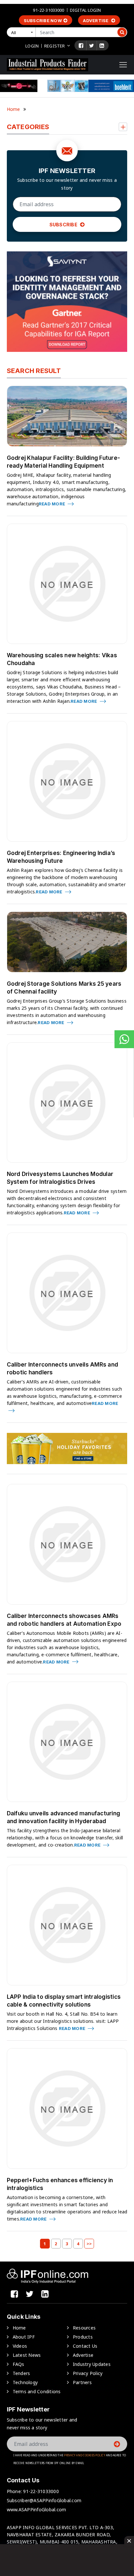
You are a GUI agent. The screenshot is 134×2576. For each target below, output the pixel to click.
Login (32, 46)
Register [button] (54, 46)
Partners (82, 2382)
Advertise (96, 20)
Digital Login (86, 10)
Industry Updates (92, 2364)
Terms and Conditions (37, 2391)
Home (13, 109)
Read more (53, 504)
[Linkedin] (102, 46)
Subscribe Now (43, 20)
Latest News (27, 2355)
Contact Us (85, 2346)
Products (83, 2337)
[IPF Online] (47, 64)
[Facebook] (81, 46)
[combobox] (22, 32)
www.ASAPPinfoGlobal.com (37, 2509)
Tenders (21, 2373)
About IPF (24, 2337)
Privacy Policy (88, 2373)
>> (89, 2244)
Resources (84, 2328)
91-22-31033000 (48, 10)
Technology (25, 2382)
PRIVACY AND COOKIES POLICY (85, 2455)
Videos (20, 2346)
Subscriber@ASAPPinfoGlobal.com (44, 2500)
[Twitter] (92, 46)
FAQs (19, 2364)
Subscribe (64, 225)
